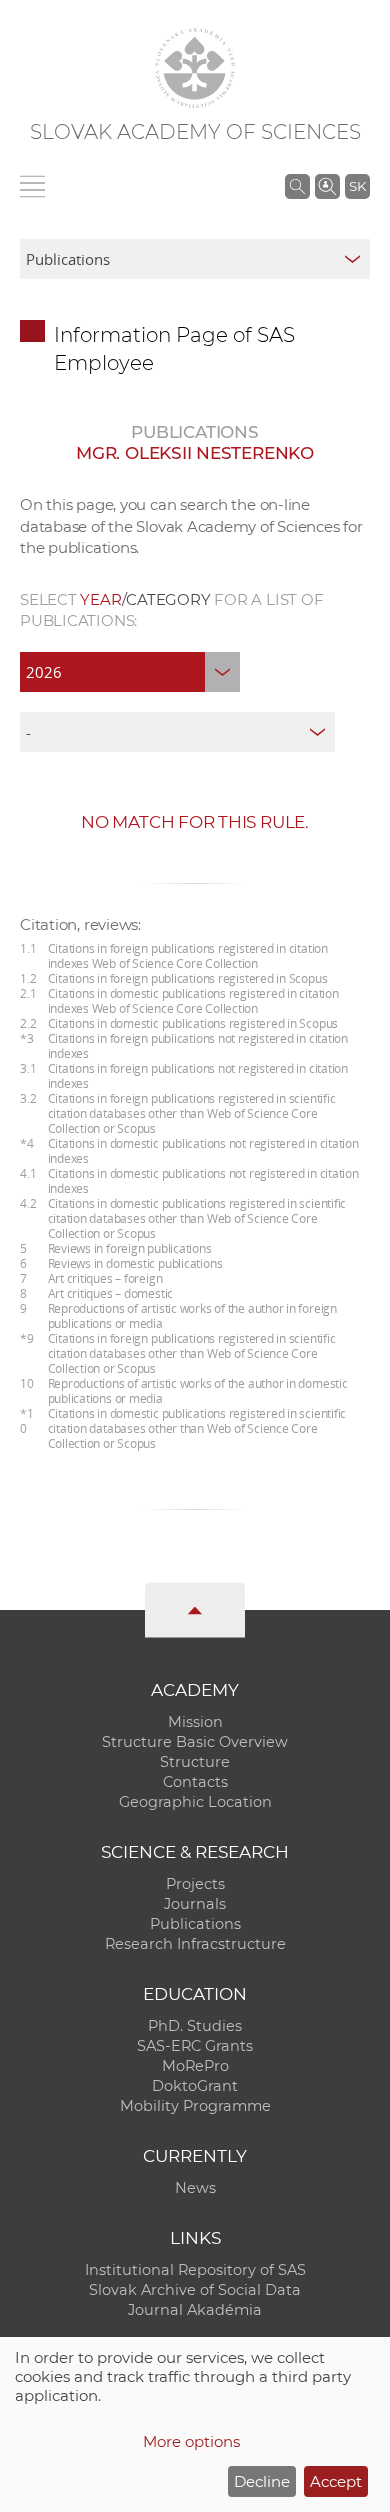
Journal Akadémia (195, 2310)
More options (191, 2441)
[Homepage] (195, 68)
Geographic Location (195, 1802)
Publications (195, 1924)
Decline (262, 2481)
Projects (195, 1884)
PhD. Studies (195, 2026)
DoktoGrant (195, 2086)
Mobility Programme (195, 2106)
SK (357, 186)
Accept (336, 2481)
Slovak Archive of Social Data (195, 2290)
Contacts (195, 1782)
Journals (195, 1904)
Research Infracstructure (195, 1944)
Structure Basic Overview (195, 1742)
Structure (195, 1762)
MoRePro (195, 2066)
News (195, 2188)
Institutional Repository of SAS (195, 2270)
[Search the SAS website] (297, 186)
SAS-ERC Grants (195, 2046)
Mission (195, 1722)
